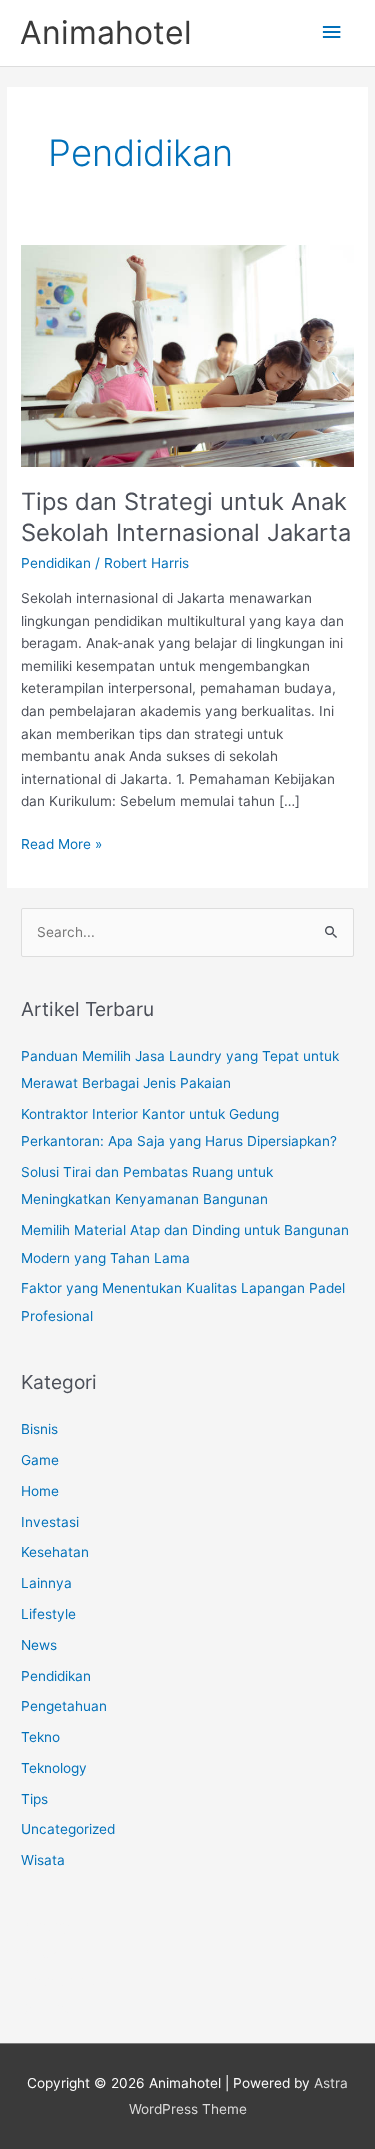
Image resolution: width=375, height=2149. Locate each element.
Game (40, 1460)
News (39, 1645)
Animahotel (106, 32)
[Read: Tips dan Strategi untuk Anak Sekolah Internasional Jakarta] (187, 355)
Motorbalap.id (65, 1981)
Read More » (61, 845)
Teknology (54, 1768)
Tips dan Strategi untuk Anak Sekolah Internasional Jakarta (186, 517)
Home (40, 1491)
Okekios (46, 2008)
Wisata (43, 1860)
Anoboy (45, 1926)
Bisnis (39, 1429)
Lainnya (46, 1583)
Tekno (40, 1737)
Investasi (50, 1522)
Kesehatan (55, 1552)
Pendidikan (56, 563)
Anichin (44, 1953)
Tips (34, 1799)
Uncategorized (68, 1829)
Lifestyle (48, 1614)
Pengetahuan (64, 1706)
